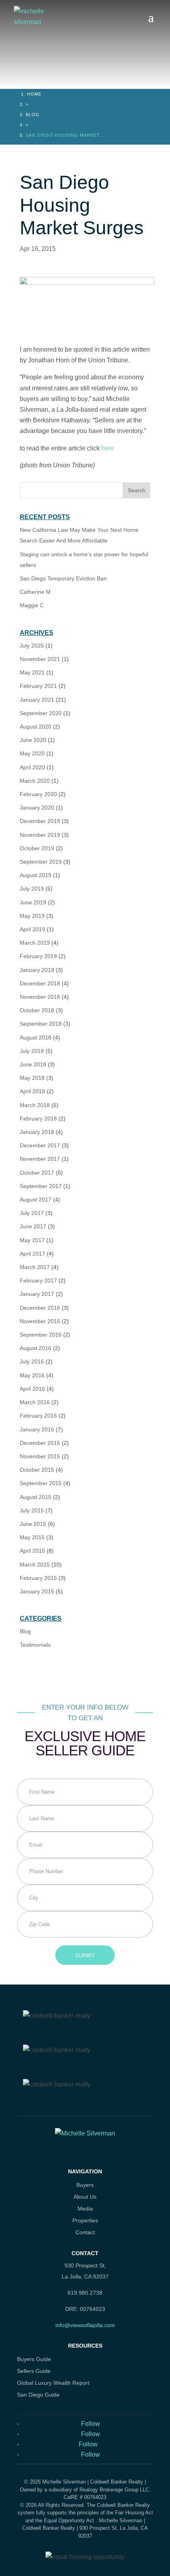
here (107, 448)
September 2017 (41, 1186)
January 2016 (37, 1429)
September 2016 (41, 1335)
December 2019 (40, 821)
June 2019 (33, 902)
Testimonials (35, 1645)
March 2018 (35, 1105)
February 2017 (38, 1280)
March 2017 (35, 1267)
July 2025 (32, 646)
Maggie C (32, 605)
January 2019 (37, 970)
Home (34, 94)
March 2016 (35, 1402)
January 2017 (37, 1294)
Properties (85, 2221)
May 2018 (32, 1078)
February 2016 (38, 1416)
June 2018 (33, 1064)
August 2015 (36, 1497)
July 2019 (32, 889)
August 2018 (36, 1038)
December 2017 (40, 1145)
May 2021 (32, 672)
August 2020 (36, 727)
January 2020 (37, 808)
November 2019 (40, 835)
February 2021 (38, 686)
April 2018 (32, 1091)
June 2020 (33, 740)
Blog (33, 115)
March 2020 (35, 781)
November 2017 (40, 1159)
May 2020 (32, 753)
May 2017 (32, 1240)
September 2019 (41, 862)
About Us (85, 2197)
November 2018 (40, 997)
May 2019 (32, 916)
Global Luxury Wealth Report (53, 2383)
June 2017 (33, 1226)
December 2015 (40, 1443)
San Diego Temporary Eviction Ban (63, 578)
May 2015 (32, 1537)
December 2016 (40, 1308)
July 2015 (32, 1510)
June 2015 (33, 1524)
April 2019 (32, 929)
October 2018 (37, 1010)
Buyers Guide (34, 2359)
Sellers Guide (34, 2371)
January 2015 (37, 1591)
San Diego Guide (38, 2395)
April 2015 (32, 1551)
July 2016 (32, 1361)
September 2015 (41, 1483)
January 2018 (37, 1132)
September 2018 (41, 1024)
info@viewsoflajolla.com (85, 2325)
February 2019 (38, 956)
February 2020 (38, 794)
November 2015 (40, 1456)
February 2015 (38, 1578)
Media (85, 2209)
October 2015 (37, 1470)
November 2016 (40, 1321)
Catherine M (35, 592)
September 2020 (41, 713)
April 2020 (32, 767)
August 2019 (36, 875)
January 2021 (37, 700)
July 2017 (32, 1213)
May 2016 (32, 1375)
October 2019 (37, 848)
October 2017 (37, 1173)
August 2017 (36, 1199)
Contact (85, 2232)
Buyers (85, 2185)
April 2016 (32, 1389)
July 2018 (32, 1051)
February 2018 (38, 1119)
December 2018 (40, 983)
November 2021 (40, 659)
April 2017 (32, 1254)
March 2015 (35, 1565)
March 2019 (35, 943)
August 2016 (36, 1348)
